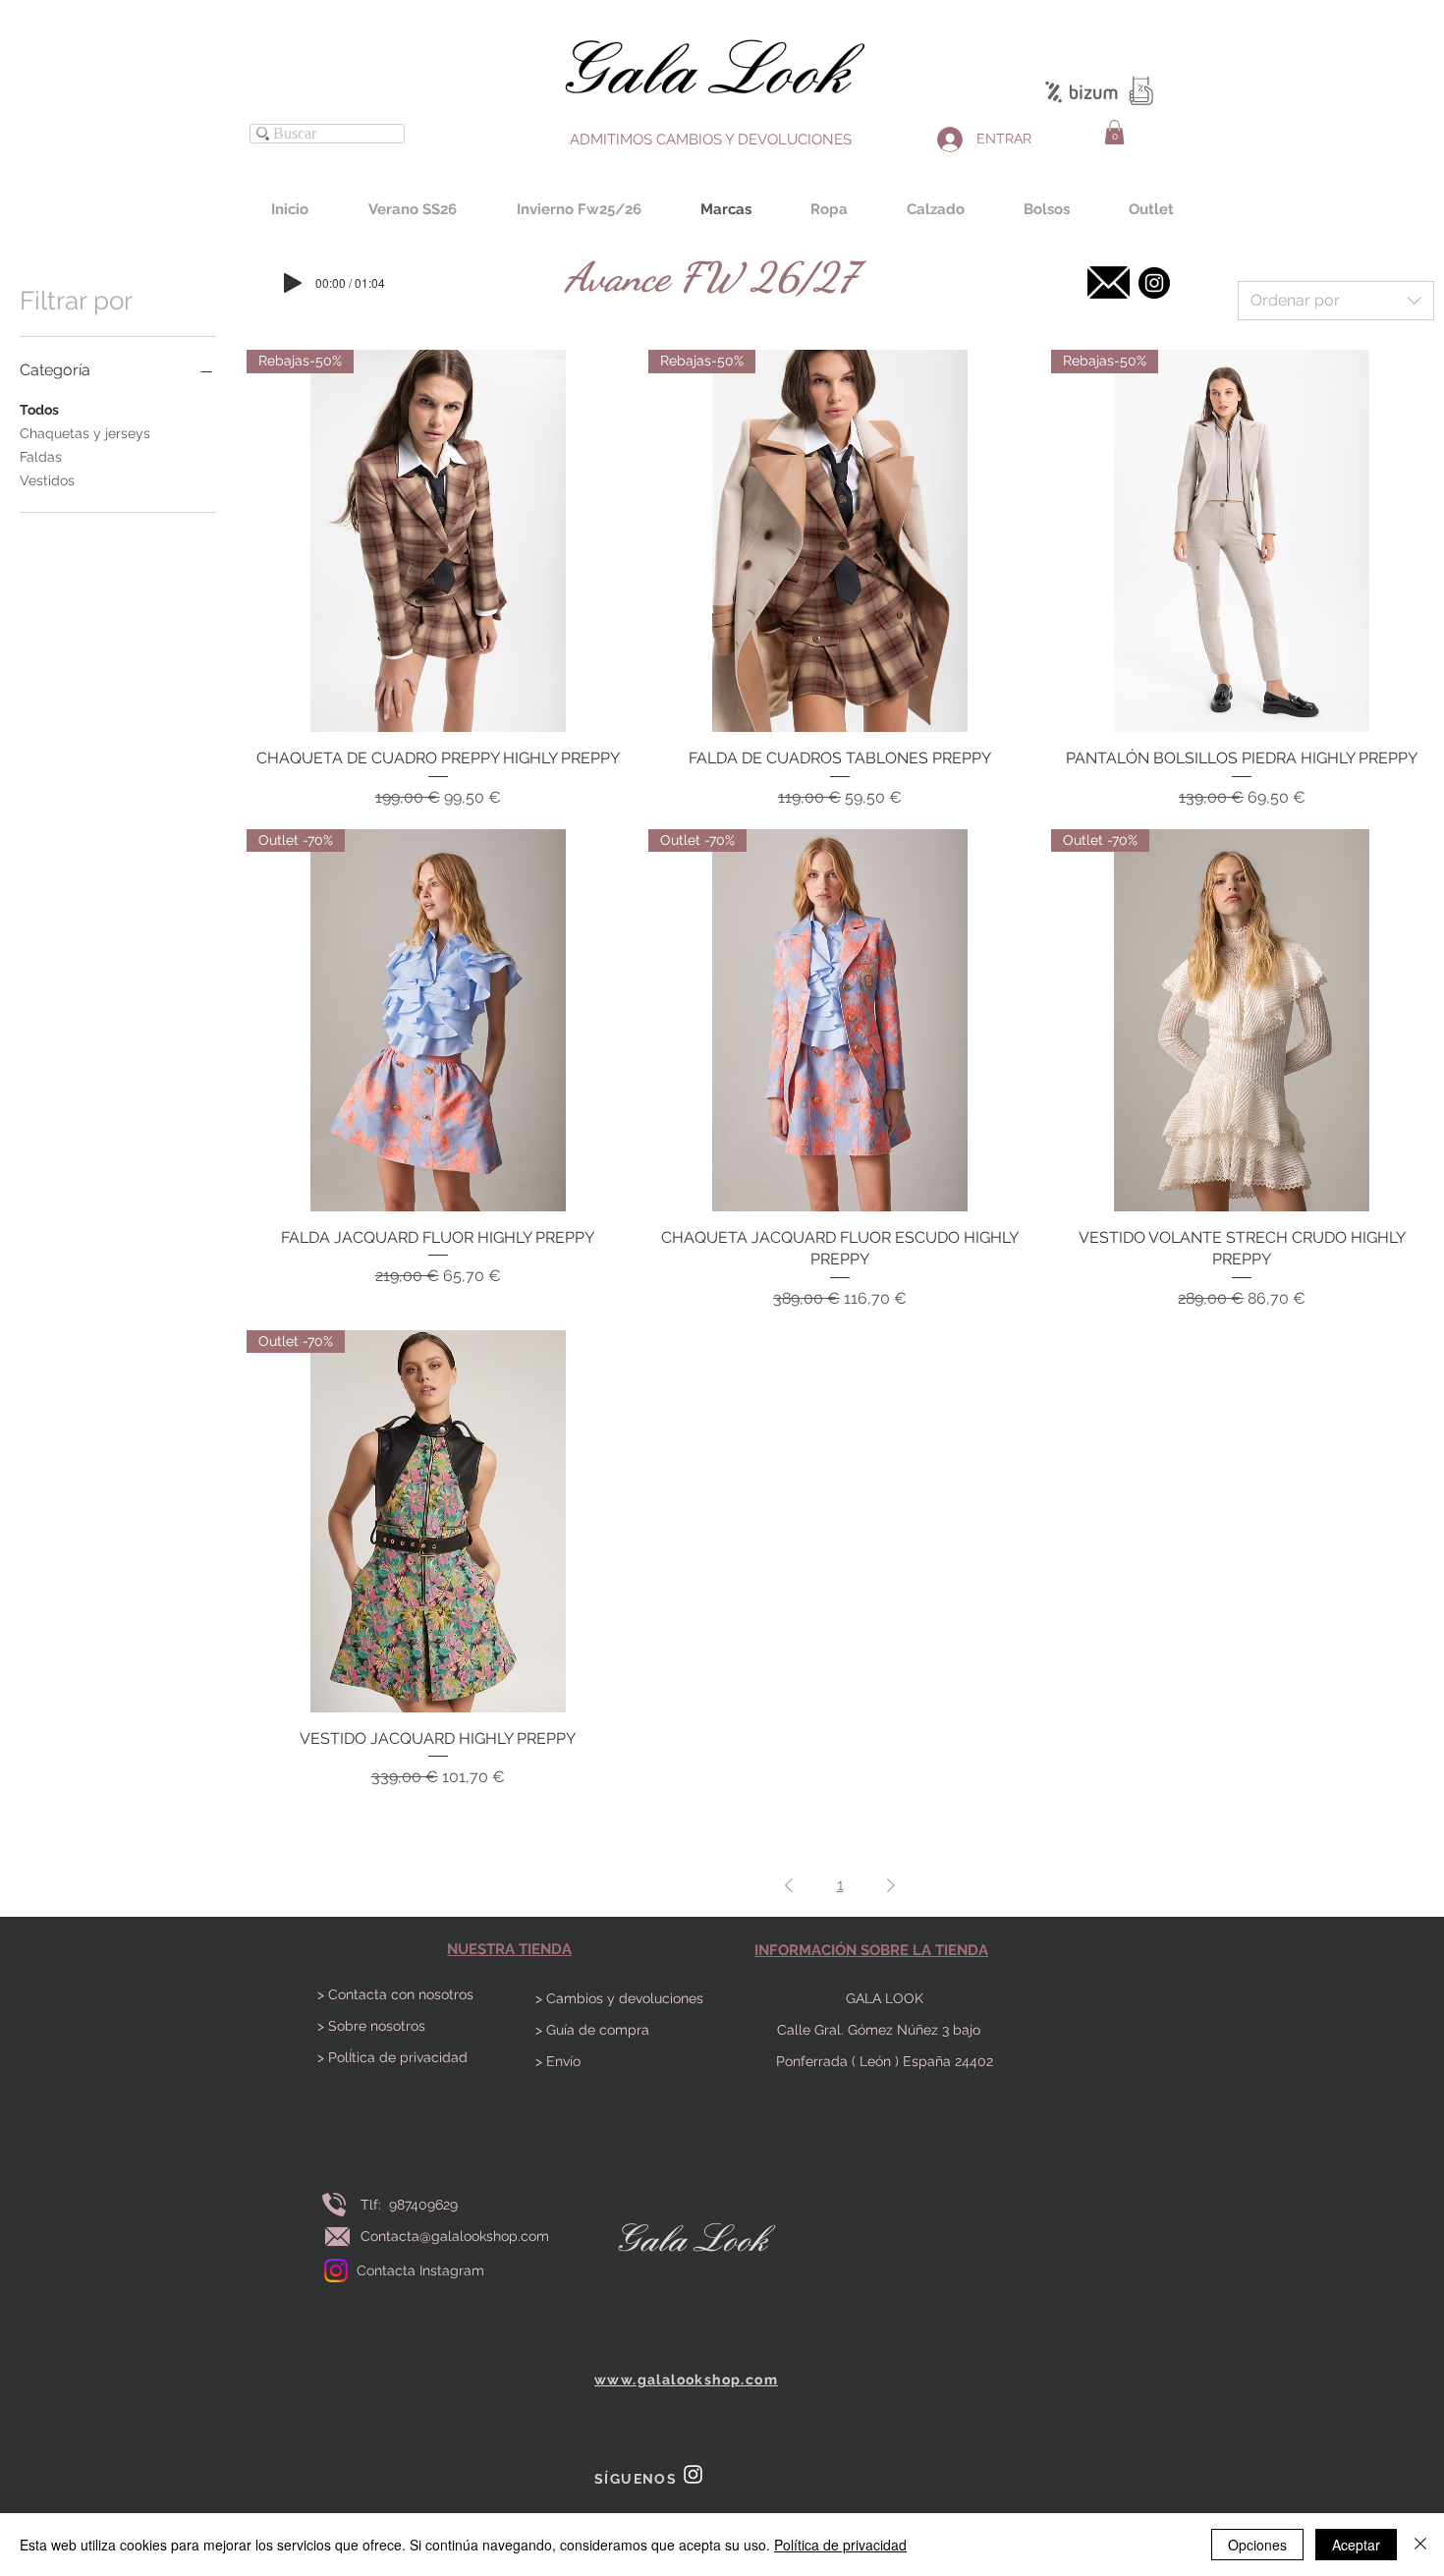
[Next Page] (891, 1885)
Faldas (41, 457)
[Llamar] (334, 2204)
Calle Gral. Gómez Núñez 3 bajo (885, 2030)
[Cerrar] (1420, 2545)
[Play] (293, 283)
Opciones (1257, 2545)
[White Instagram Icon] (693, 2474)
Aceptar (1356, 2545)
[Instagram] (336, 2270)
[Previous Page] (789, 1885)
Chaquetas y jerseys (85, 433)
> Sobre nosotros (371, 2026)
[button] (1114, 132)
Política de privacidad (840, 2545)
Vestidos (47, 480)
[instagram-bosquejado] (1154, 283)
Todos (39, 410)
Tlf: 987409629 (413, 2205)
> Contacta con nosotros (395, 1994)
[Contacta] (1108, 282)
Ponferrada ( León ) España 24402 (885, 2061)
